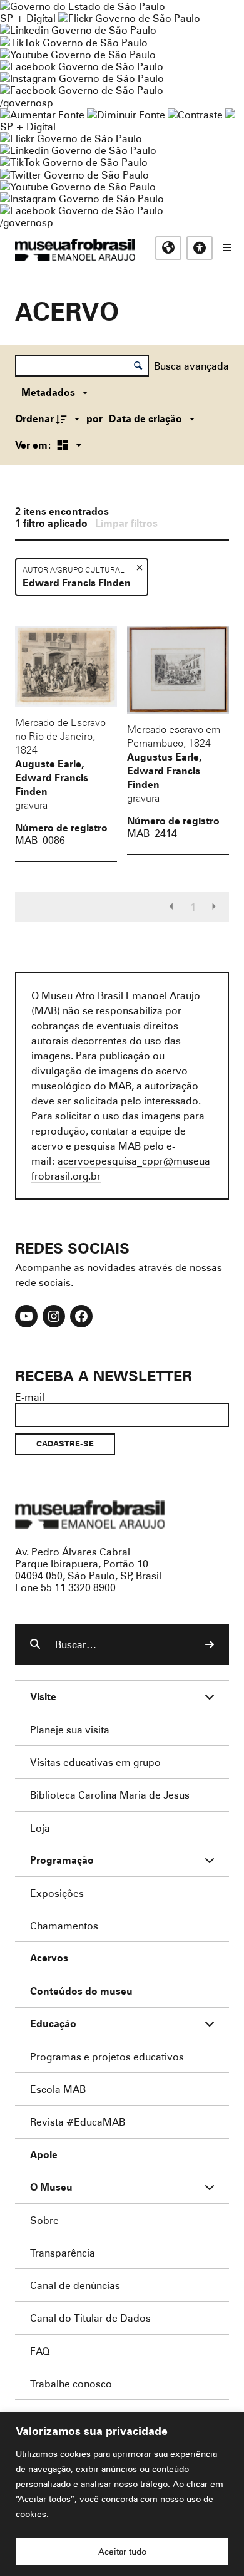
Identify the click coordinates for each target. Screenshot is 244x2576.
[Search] (210, 1644)
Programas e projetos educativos (107, 2056)
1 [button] (193, 907)
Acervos (49, 1958)
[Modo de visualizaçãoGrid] (67, 445)
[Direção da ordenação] (69, 418)
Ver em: (34, 445)
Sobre (44, 2220)
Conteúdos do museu (81, 1991)
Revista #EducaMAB (78, 2122)
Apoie (44, 2155)
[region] (122, 2494)
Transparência (63, 2252)
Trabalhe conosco (71, 2383)
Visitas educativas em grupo (95, 1762)
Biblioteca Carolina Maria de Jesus (110, 1794)
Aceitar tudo (122, 2551)
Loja (40, 1828)
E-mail (30, 1397)
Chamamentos (64, 1925)
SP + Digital (28, 18)
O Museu (51, 2187)
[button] (139, 567)
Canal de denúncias (75, 2285)
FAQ (40, 2351)
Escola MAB (58, 2089)
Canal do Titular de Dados (90, 2318)
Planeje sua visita (70, 1729)
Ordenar (34, 418)
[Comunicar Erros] (230, 114)
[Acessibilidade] (200, 248)
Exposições (57, 1893)
